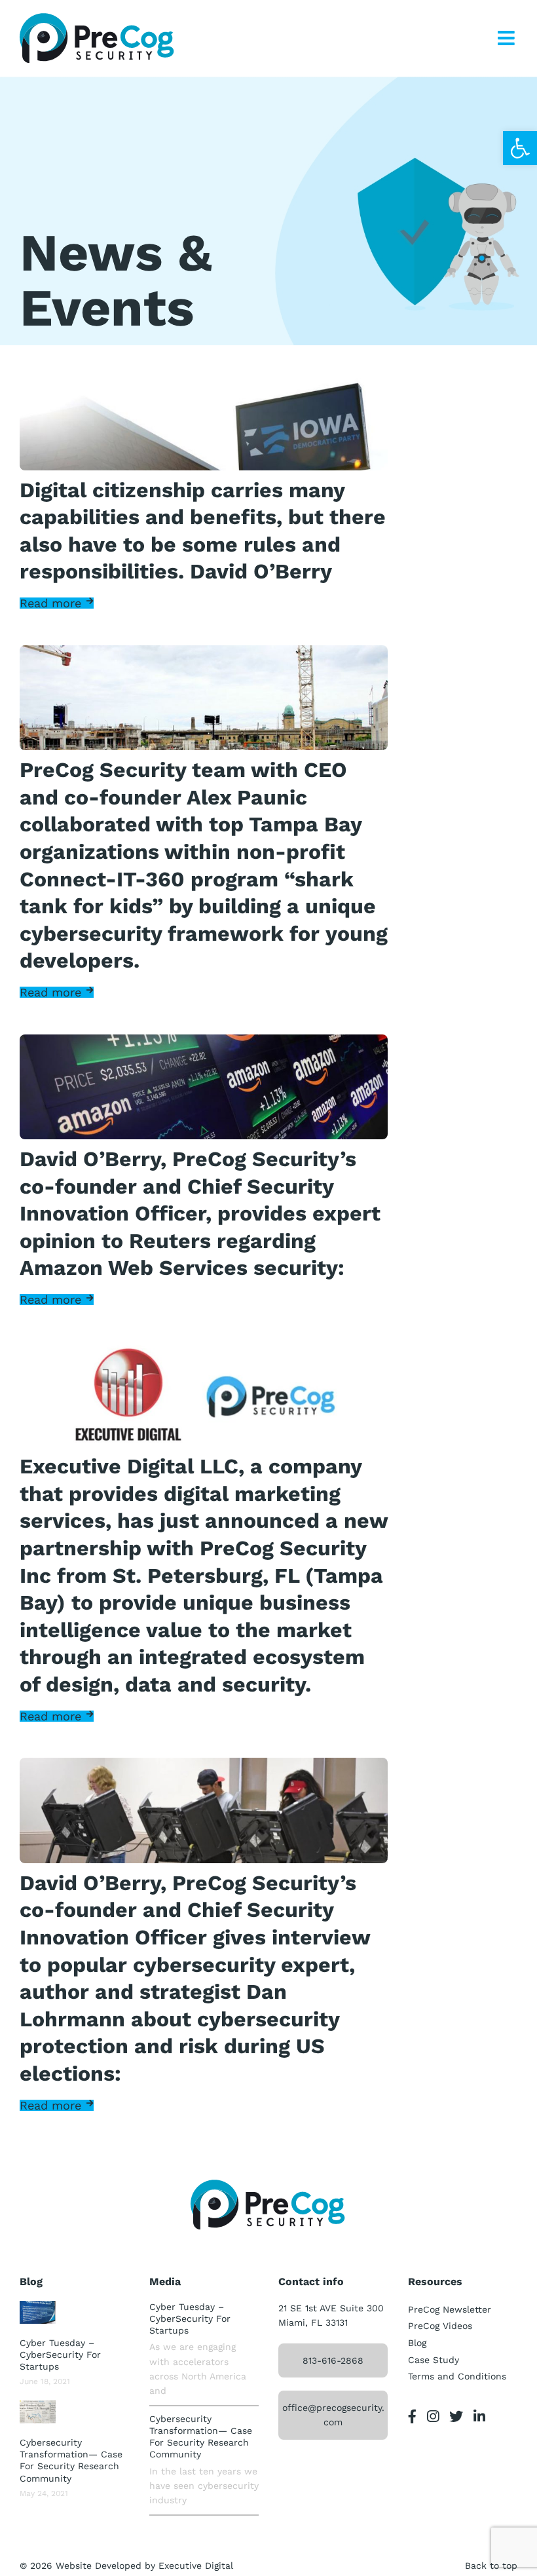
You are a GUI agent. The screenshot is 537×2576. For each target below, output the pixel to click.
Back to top (491, 2566)
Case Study (434, 2360)
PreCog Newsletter (450, 2309)
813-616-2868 (333, 2360)
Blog (417, 2343)
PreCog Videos (440, 2326)
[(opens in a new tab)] (38, 2312)
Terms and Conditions (457, 2376)
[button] (520, 148)
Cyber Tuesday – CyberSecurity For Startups (60, 2355)
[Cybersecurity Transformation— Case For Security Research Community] (38, 2412)
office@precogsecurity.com (333, 2415)
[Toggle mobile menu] (508, 38)
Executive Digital (196, 2566)
